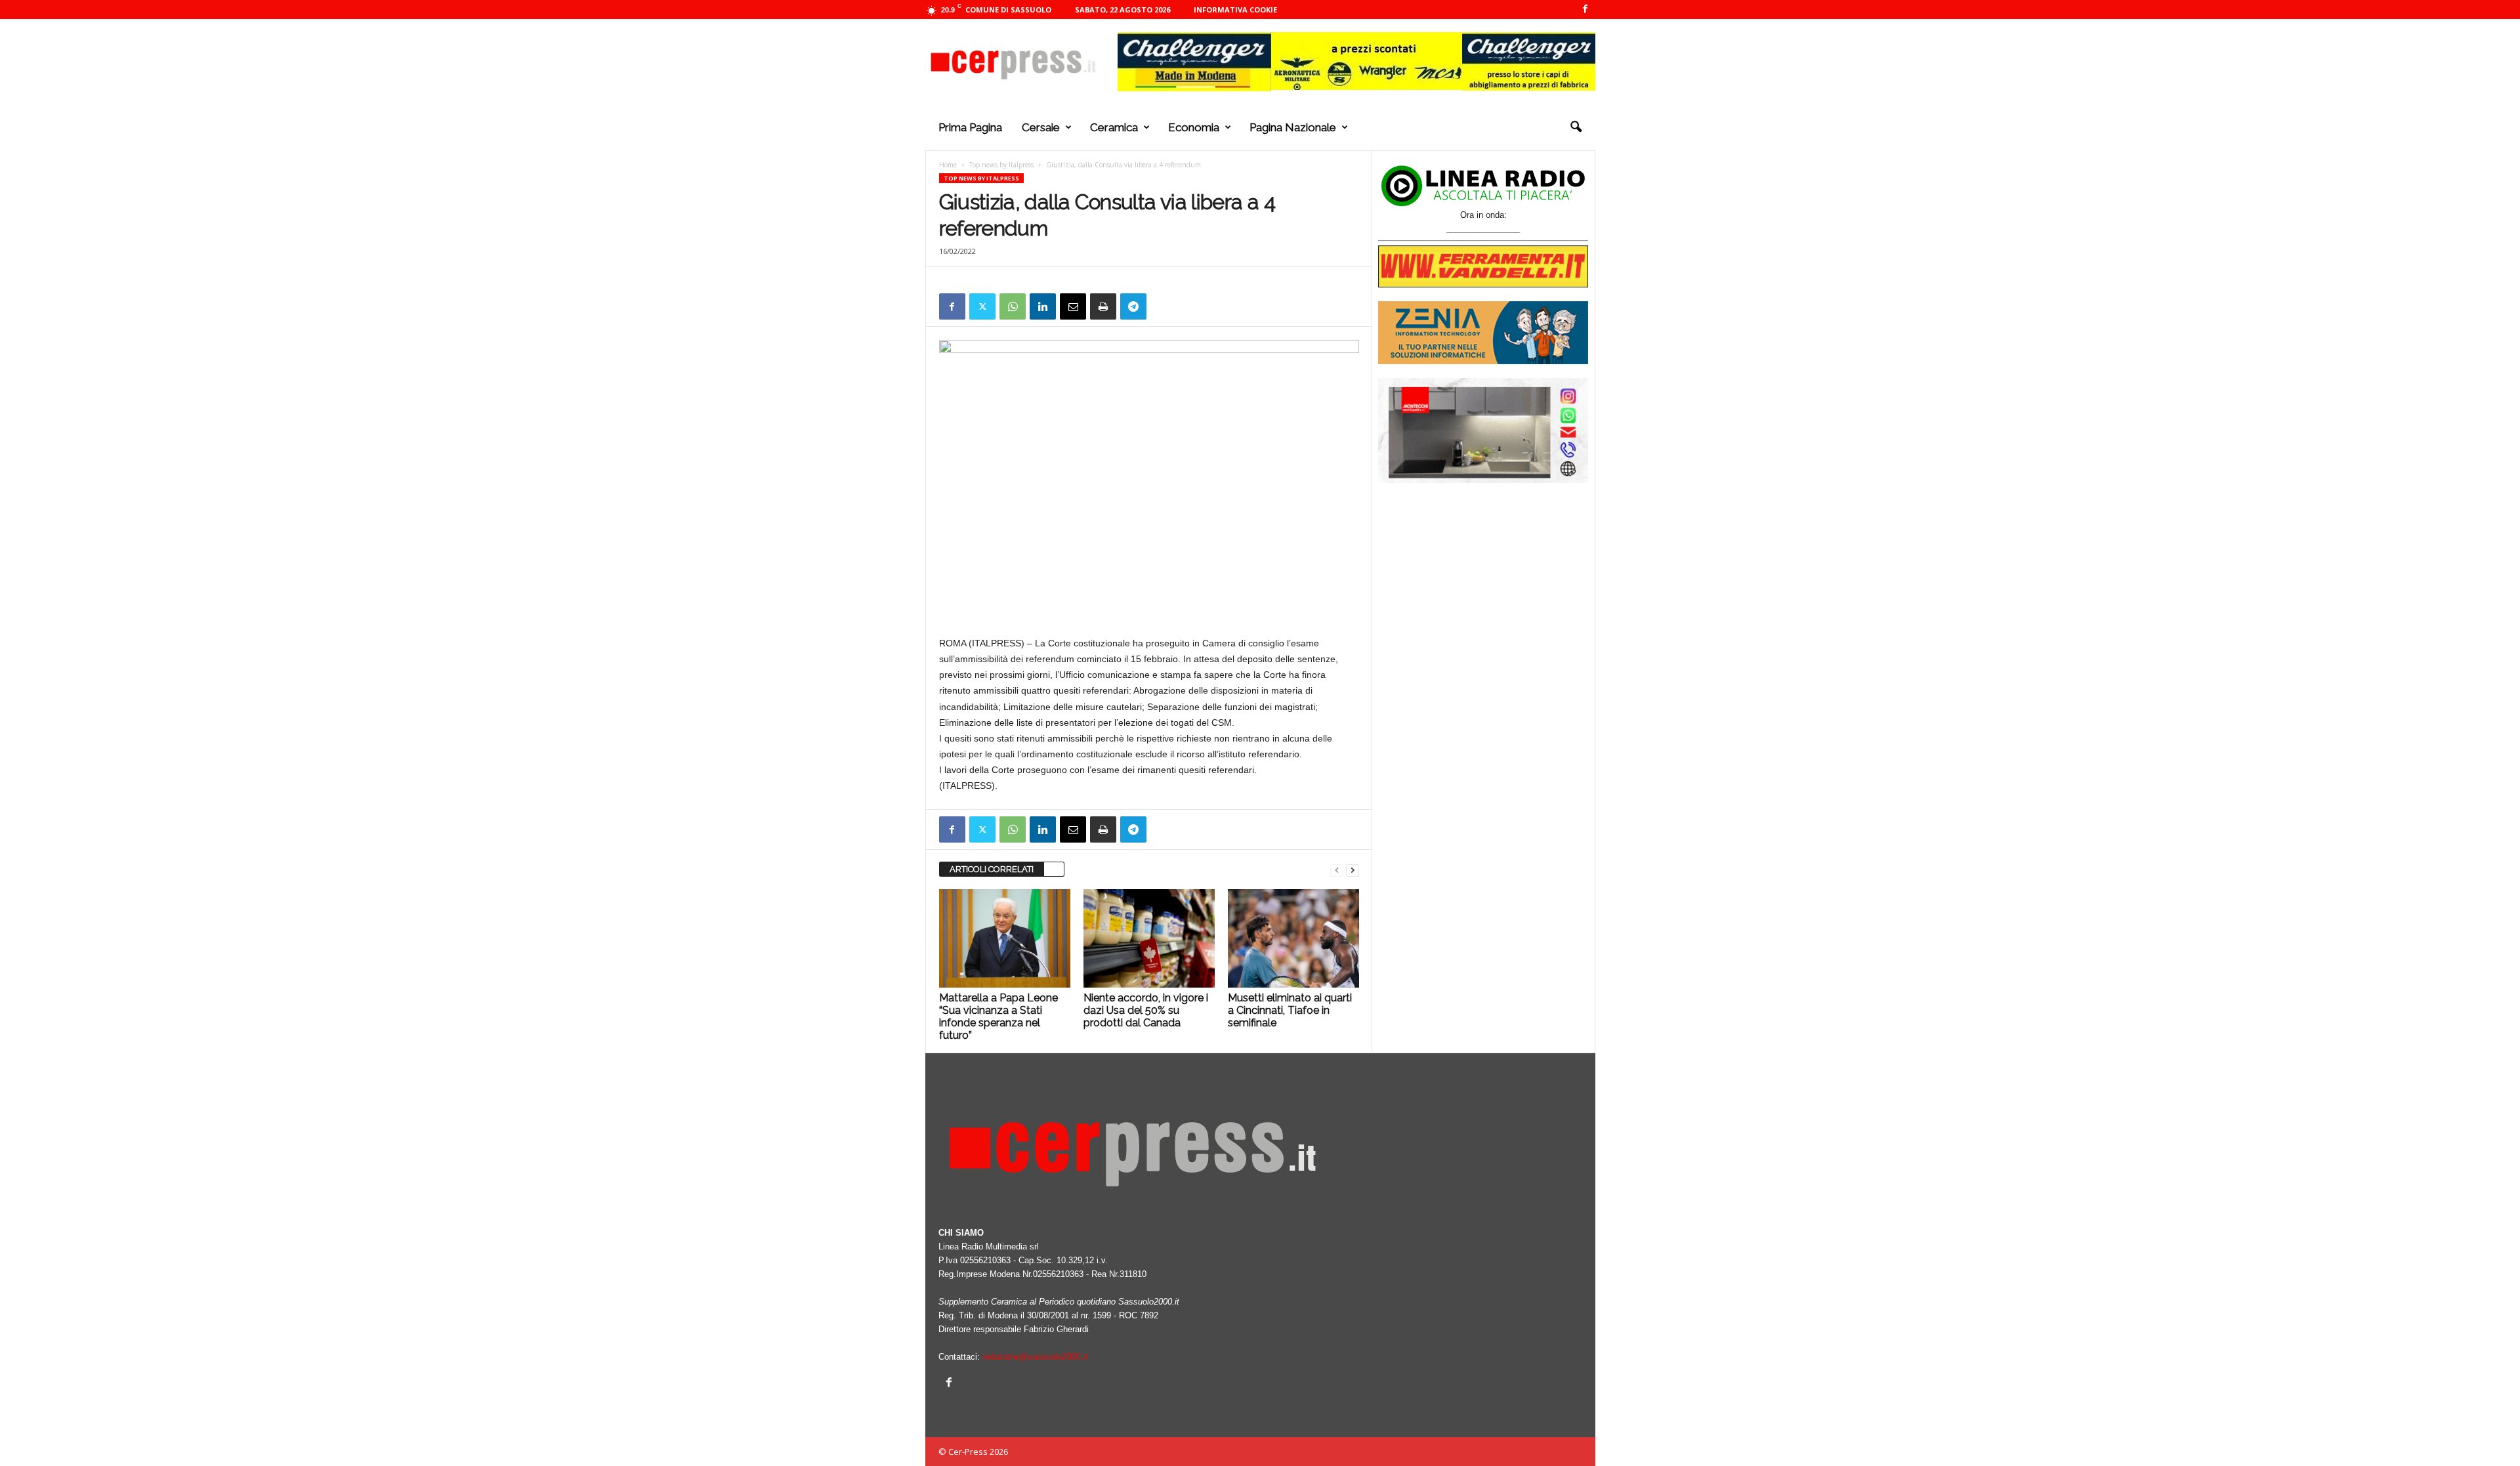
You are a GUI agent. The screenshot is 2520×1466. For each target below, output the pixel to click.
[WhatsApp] (1013, 306)
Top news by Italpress (1001, 165)
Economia (1194, 127)
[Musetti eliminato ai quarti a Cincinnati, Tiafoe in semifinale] (1293, 938)
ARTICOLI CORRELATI (992, 869)
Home (948, 165)
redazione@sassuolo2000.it (1035, 1357)
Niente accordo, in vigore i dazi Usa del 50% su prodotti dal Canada (1146, 1010)
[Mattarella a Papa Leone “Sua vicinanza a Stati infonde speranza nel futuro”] (1005, 938)
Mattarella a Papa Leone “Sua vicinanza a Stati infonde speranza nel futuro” (998, 1016)
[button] (1576, 127)
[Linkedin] (1043, 306)
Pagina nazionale (1293, 127)
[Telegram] (1133, 306)
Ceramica (1114, 127)
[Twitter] (982, 306)
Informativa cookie (1235, 10)
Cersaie (1041, 127)
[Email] (1073, 306)
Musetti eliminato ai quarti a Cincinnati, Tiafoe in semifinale (1290, 1010)
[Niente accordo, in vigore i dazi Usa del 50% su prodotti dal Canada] (1149, 938)
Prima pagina (970, 127)
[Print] (1103, 306)
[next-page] (1353, 870)
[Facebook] (1585, 10)
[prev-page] (1337, 870)
